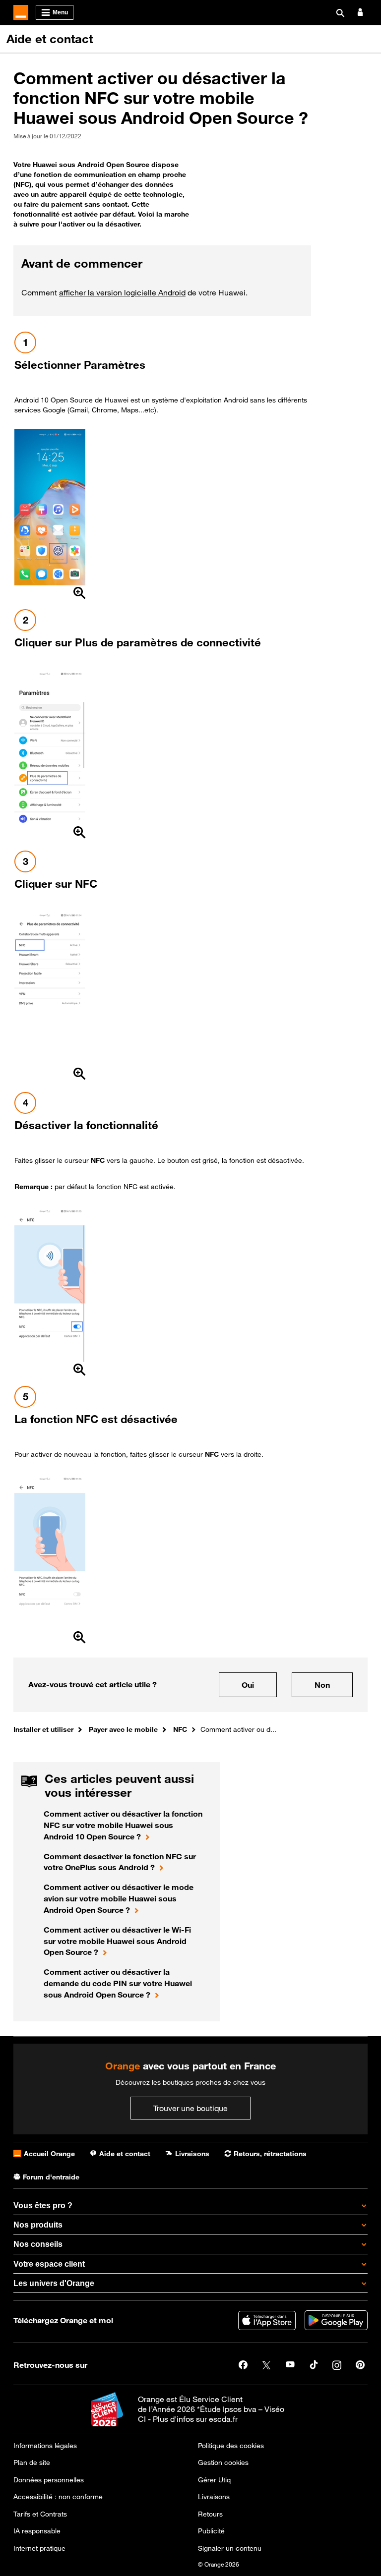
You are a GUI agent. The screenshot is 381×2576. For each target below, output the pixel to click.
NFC (180, 1729)
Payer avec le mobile (123, 1729)
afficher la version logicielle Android (122, 292)
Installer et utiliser (43, 1729)
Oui (248, 1685)
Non (322, 1685)
